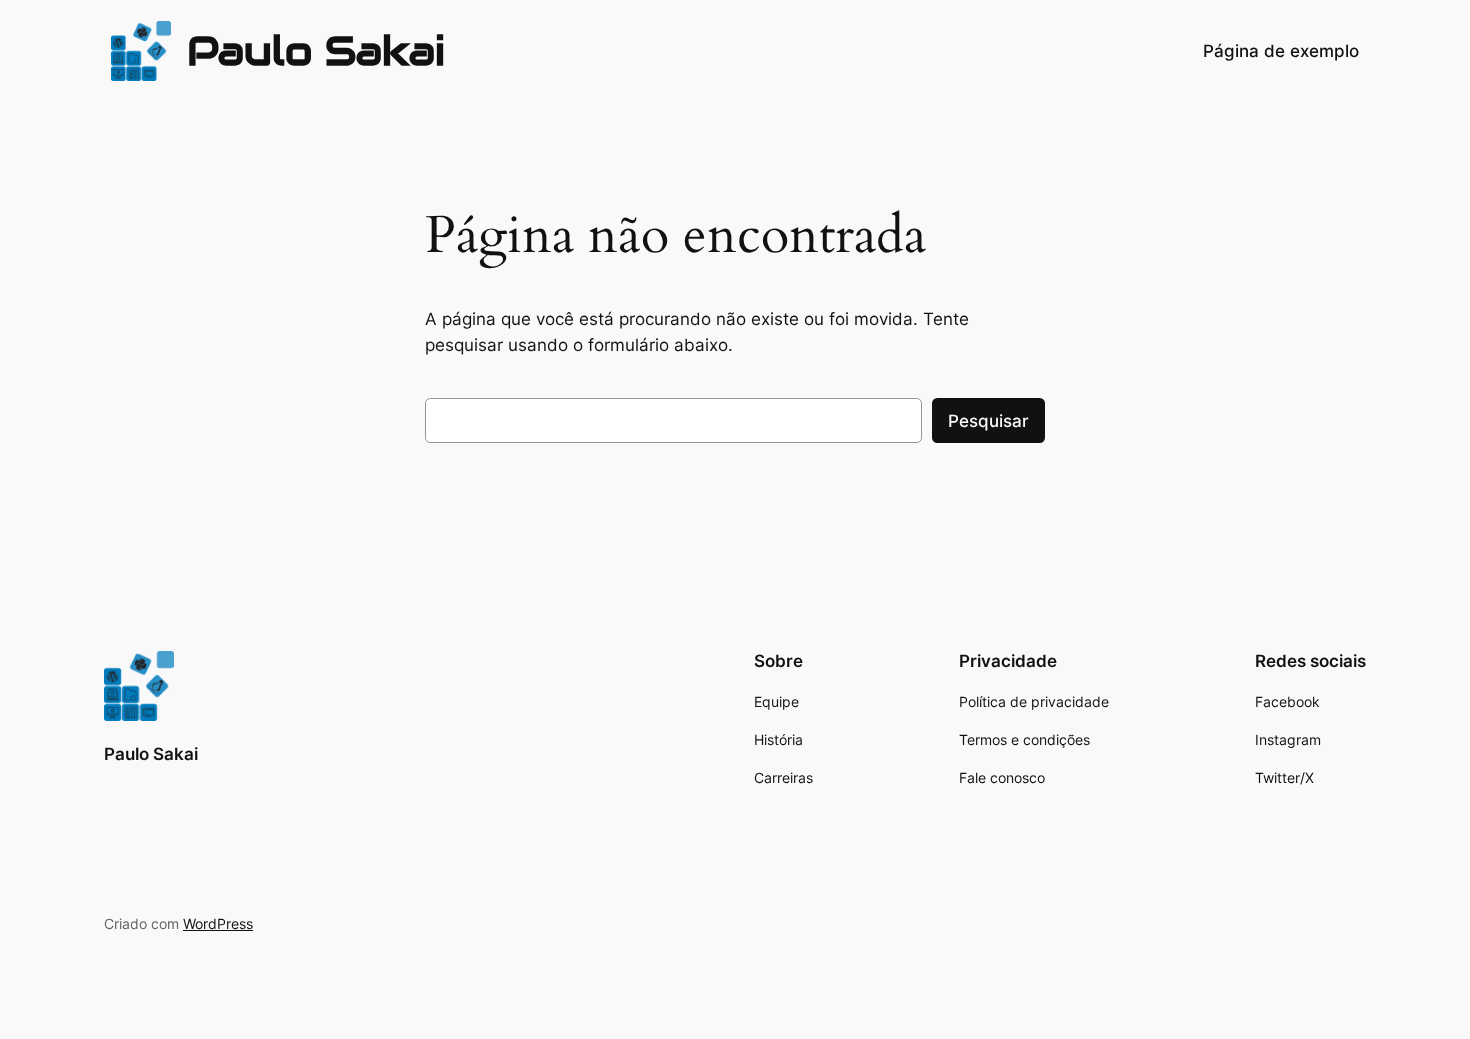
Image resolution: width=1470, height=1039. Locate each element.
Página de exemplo (1281, 51)
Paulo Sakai (316, 50)
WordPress (218, 923)
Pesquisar (988, 421)
